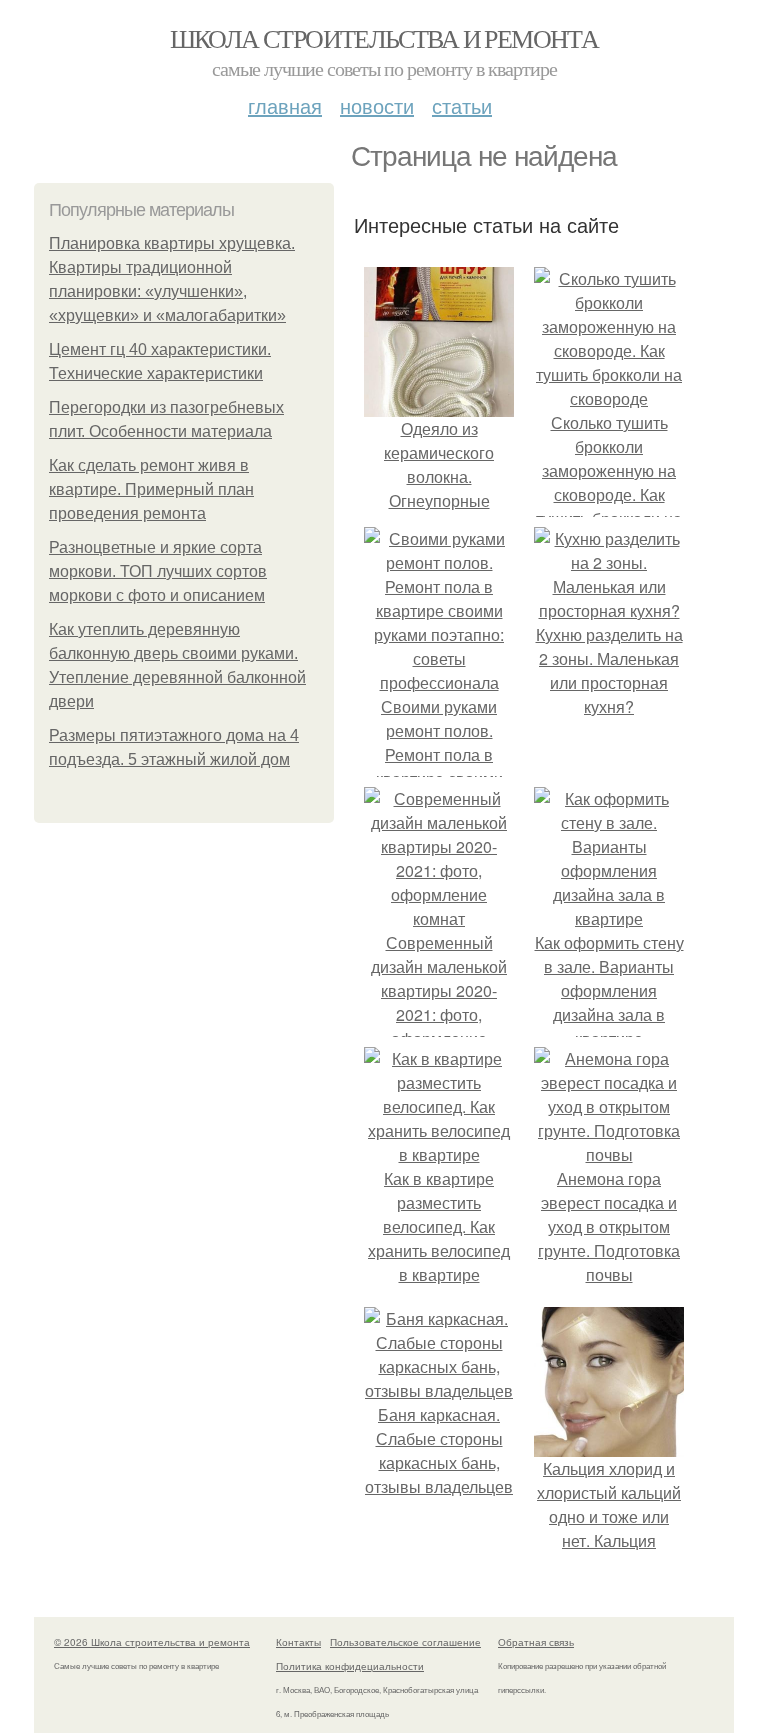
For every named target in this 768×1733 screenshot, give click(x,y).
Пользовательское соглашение (405, 1642)
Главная (285, 105)
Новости (377, 105)
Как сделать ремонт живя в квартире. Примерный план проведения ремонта (151, 489)
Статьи (462, 105)
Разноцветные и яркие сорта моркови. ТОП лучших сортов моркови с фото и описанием (158, 571)
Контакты (298, 1642)
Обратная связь (536, 1642)
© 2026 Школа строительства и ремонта (152, 1642)
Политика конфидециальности (350, 1666)
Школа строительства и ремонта (384, 38)
